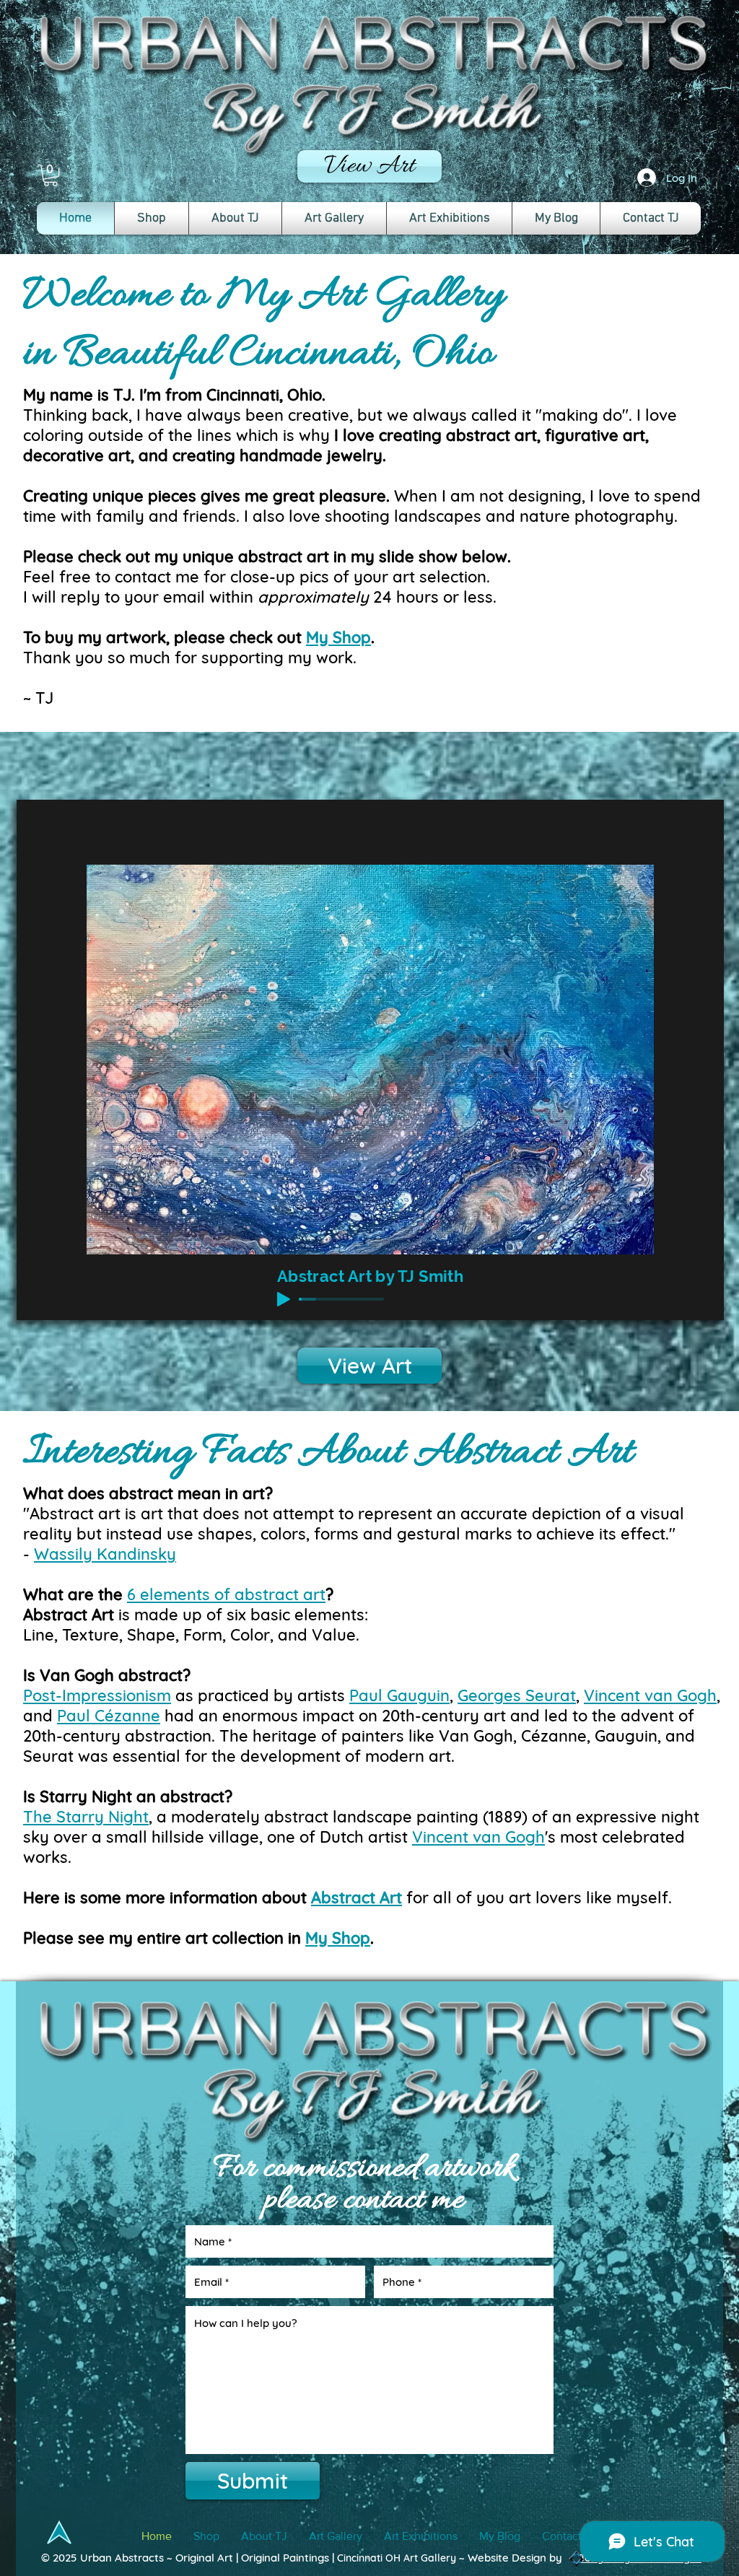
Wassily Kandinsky (105, 1554)
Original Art (206, 2558)
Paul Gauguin (399, 1695)
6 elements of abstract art (226, 1594)
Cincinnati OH (369, 2558)
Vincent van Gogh (650, 1695)
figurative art (595, 435)
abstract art (491, 435)
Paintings (305, 2558)
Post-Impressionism (97, 1695)
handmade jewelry (311, 455)
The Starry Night (86, 1817)
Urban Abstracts (122, 2558)
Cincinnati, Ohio (264, 395)
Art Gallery (428, 2558)
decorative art (77, 455)
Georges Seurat (517, 1695)
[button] (51, 175)
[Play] (284, 1299)
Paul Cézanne (109, 1716)
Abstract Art (357, 1898)
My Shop (338, 637)
